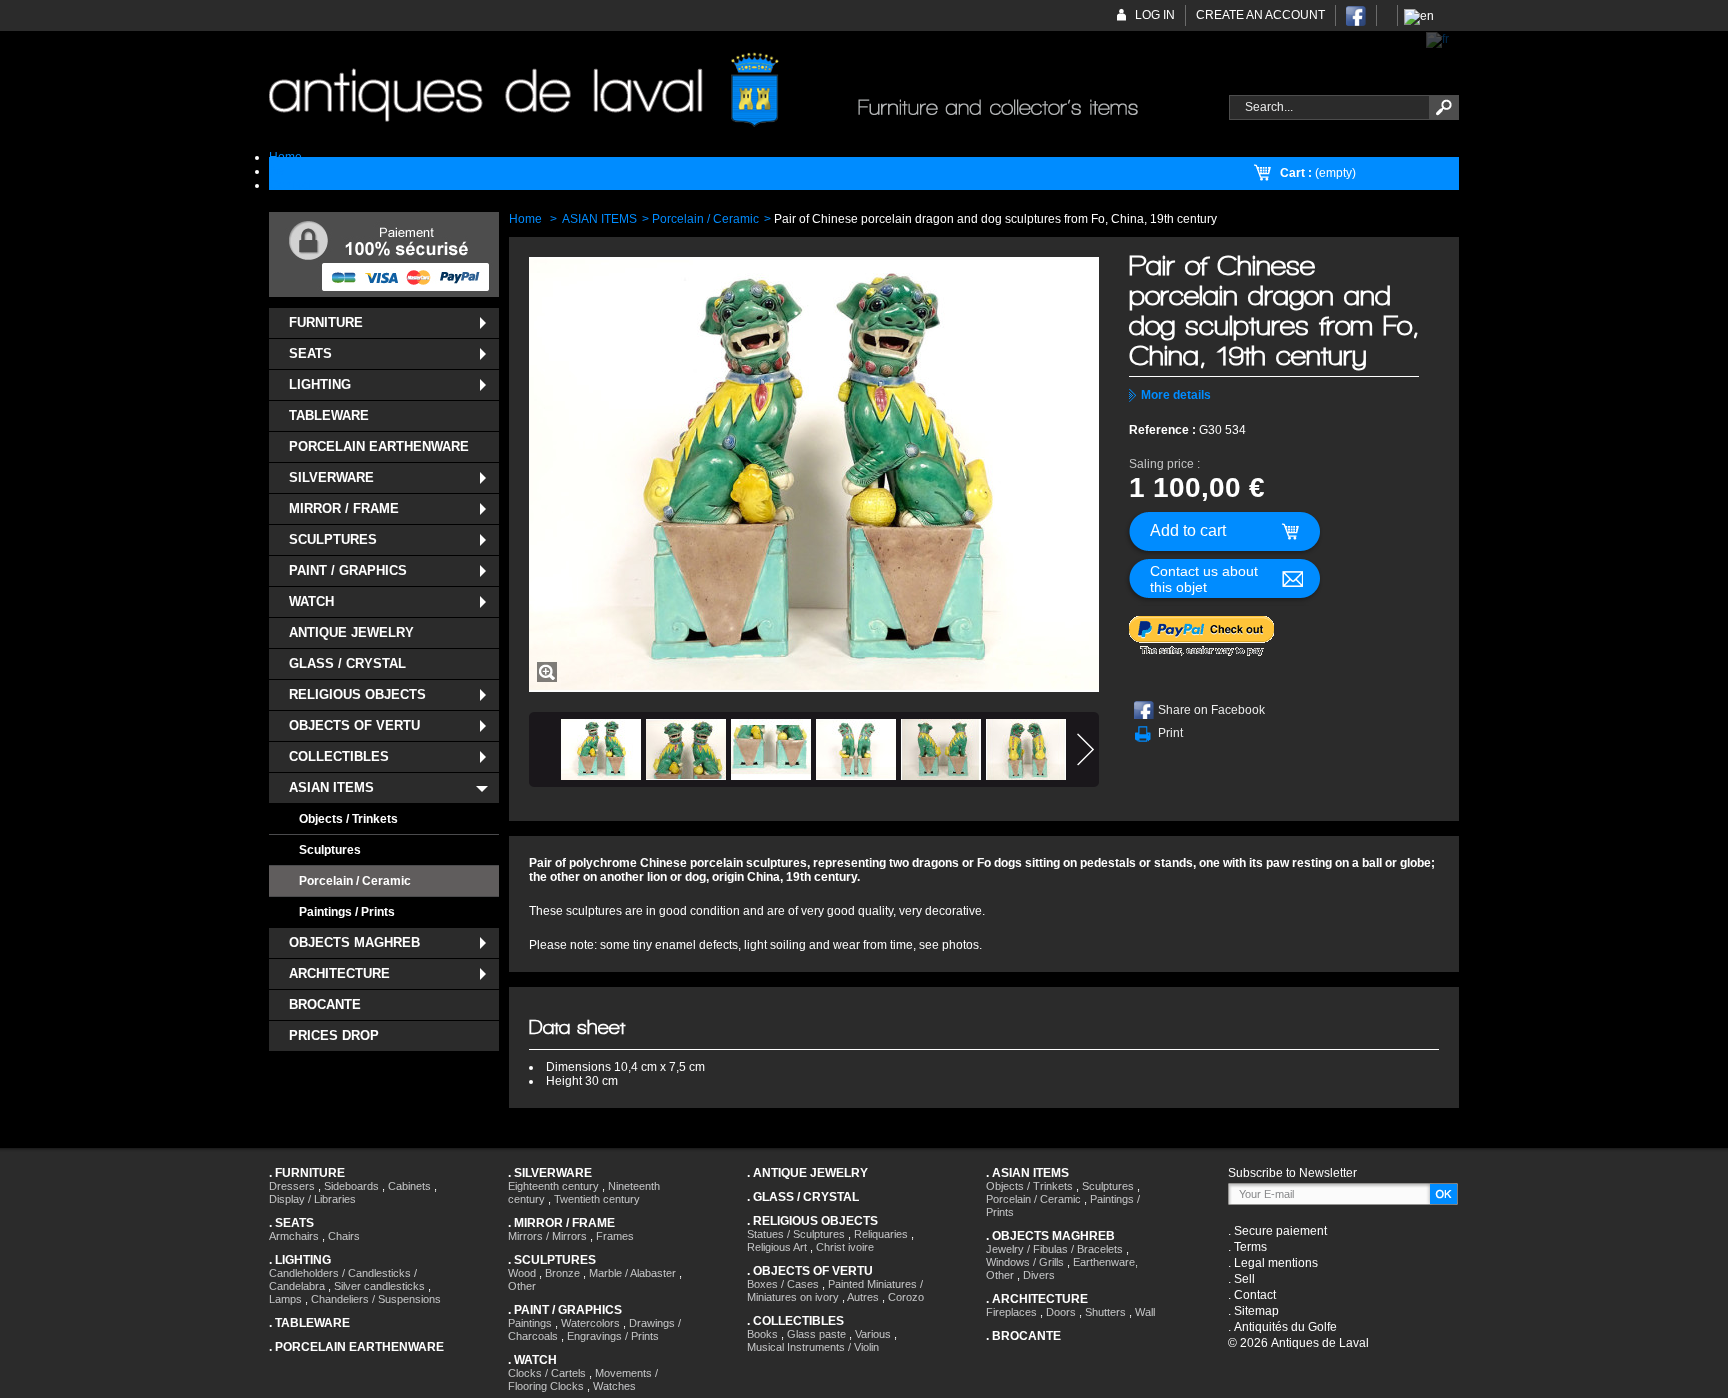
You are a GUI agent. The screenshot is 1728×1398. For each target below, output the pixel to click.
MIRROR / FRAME (344, 508)
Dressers (292, 1186)
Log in (1155, 15)
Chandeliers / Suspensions (376, 1299)
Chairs (344, 1236)
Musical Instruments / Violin (813, 1347)
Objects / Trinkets (348, 819)
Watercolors (590, 1323)
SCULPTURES (333, 539)
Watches (614, 1386)
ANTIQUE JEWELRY (351, 632)
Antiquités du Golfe (1285, 1327)
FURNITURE (326, 322)
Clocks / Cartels (547, 1373)
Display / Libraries (312, 1199)
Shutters (1105, 1312)
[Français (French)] (1437, 39)
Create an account (1260, 15)
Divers (1039, 1275)
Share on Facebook (1211, 710)
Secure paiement (1280, 1231)
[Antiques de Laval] (737, 90)
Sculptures (330, 850)
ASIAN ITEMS (331, 787)
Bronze (562, 1273)
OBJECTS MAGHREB (354, 942)
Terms (1250, 1247)
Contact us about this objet (1204, 579)
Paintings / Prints (347, 912)
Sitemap (1256, 1311)
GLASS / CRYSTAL (347, 663)
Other (522, 1286)
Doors (1061, 1312)
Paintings (530, 1323)
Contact (1255, 1295)
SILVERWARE (331, 477)
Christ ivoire (845, 1247)
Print (1170, 733)
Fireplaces (1011, 1312)
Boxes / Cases (783, 1284)
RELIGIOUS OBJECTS (357, 694)
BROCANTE (325, 1004)
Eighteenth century (553, 1186)
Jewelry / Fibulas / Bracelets (1054, 1249)
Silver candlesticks (379, 1286)
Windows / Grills (1025, 1262)
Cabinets (409, 1186)
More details (1176, 395)
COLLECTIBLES (339, 756)
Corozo (906, 1297)
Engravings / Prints (613, 1336)
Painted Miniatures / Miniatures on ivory (835, 1290)
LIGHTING (320, 384)
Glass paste (816, 1334)
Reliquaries (881, 1234)
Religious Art (777, 1247)
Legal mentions (1276, 1263)
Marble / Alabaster (632, 1273)
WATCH (311, 601)
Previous (542, 749)
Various (873, 1334)
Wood (522, 1273)
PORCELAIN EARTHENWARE (379, 446)
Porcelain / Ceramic (355, 881)
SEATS (310, 353)
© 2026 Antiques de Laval (1298, 1343)
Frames (615, 1236)
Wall (1145, 1312)
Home (525, 219)
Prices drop (334, 1035)
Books (762, 1334)
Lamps (285, 1299)
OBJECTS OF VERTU (354, 725)
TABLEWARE (329, 415)
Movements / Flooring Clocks (583, 1379)
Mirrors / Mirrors (547, 1236)
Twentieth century (597, 1199)
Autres (863, 1297)
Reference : (1164, 430)
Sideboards (351, 1186)
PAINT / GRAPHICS (348, 570)
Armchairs (294, 1236)
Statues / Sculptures (796, 1234)
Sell (1244, 1279)
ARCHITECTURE (339, 973)
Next (1085, 749)
